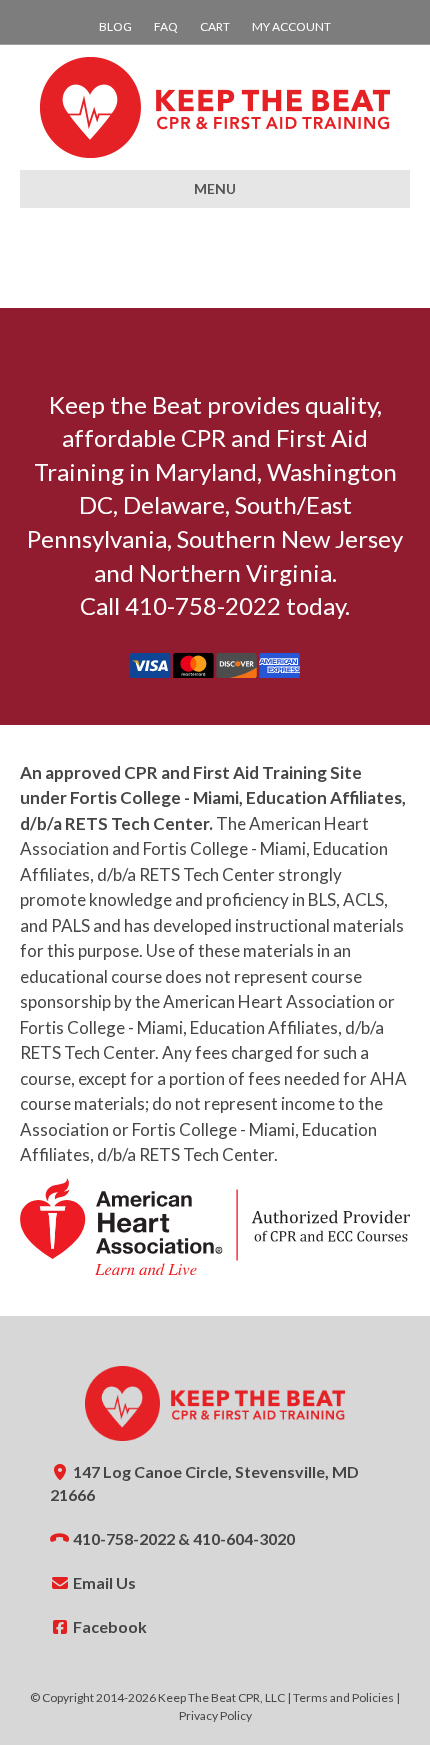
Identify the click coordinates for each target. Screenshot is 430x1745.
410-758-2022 (124, 1538)
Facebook (108, 1626)
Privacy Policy (215, 1715)
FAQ (166, 26)
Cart (215, 26)
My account (291, 26)
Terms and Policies (343, 1697)
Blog (115, 26)
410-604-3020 (244, 1538)
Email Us (103, 1582)
